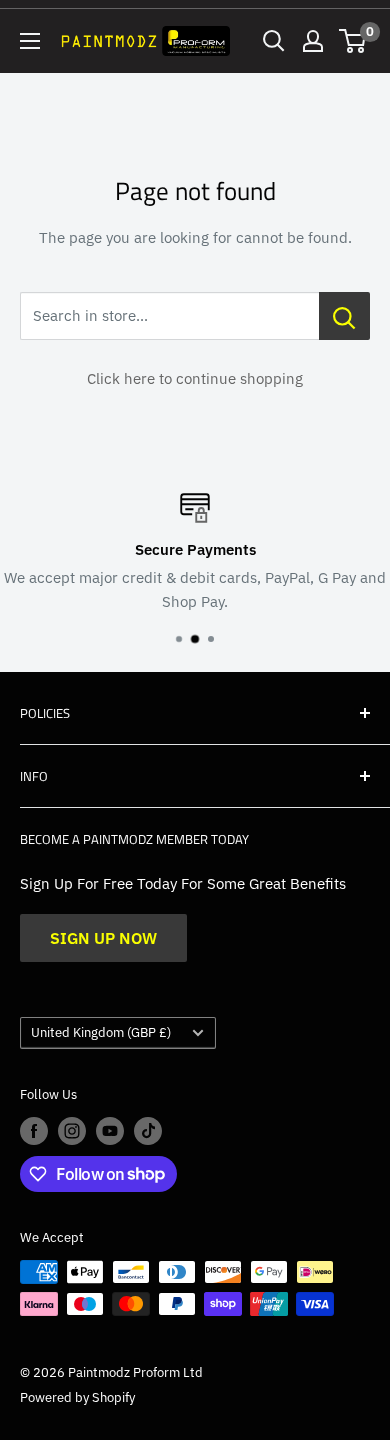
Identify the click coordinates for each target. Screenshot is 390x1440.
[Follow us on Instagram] (72, 1131)
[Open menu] (30, 41)
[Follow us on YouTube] (110, 1131)
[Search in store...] (344, 316)
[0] (353, 41)
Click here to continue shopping (195, 378)
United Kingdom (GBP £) (101, 1032)
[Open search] (274, 41)
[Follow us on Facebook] (34, 1131)
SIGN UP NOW (103, 938)
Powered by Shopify (77, 1397)
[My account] (313, 41)
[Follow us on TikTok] (148, 1131)
